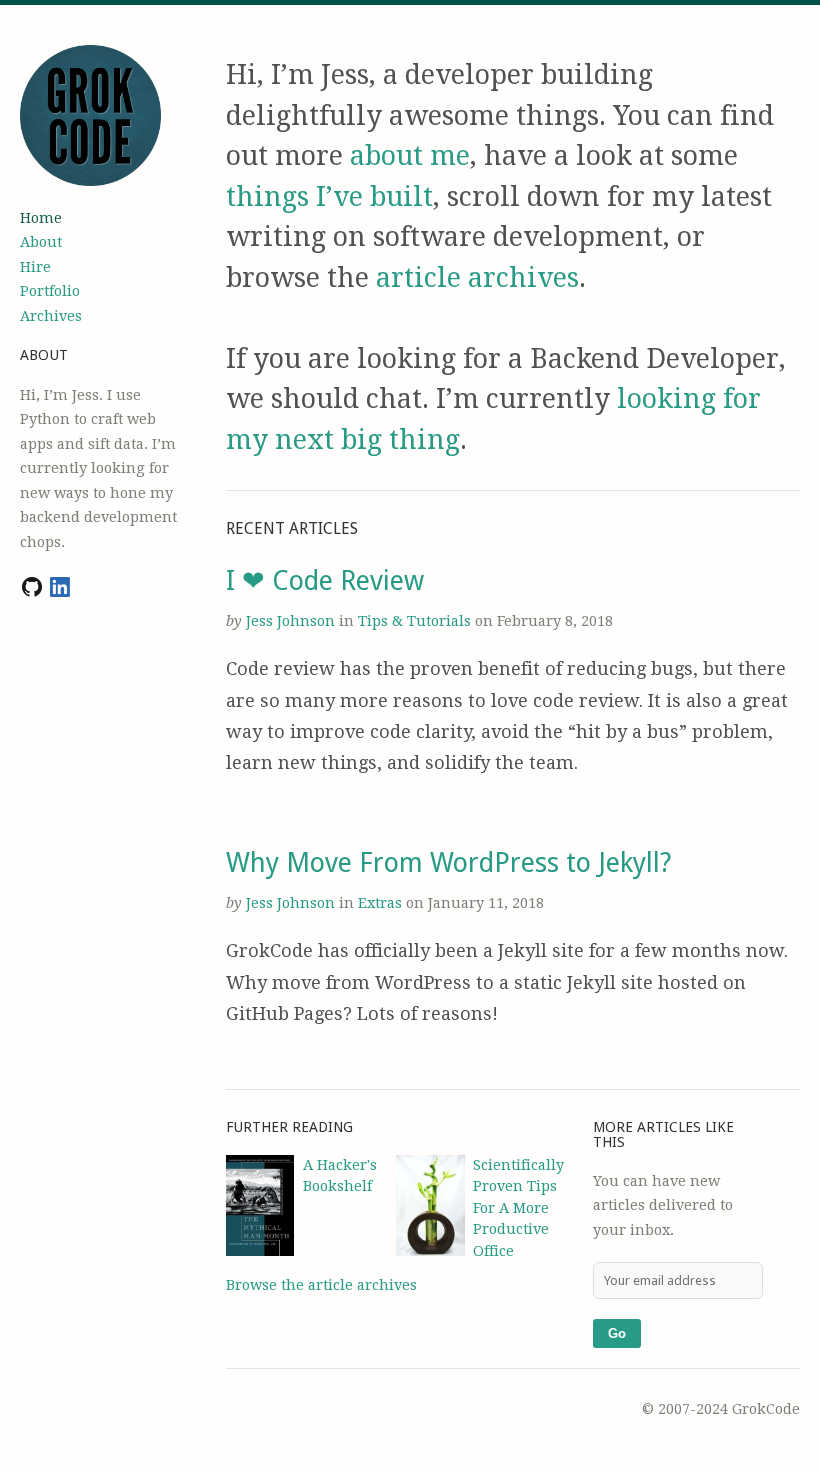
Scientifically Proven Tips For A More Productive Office (518, 1208)
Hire (35, 267)
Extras (382, 903)
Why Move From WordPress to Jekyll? (448, 862)
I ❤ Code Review (325, 580)
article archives (477, 277)
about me (410, 155)
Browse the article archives (321, 1285)
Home (41, 218)
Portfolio (50, 291)
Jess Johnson (290, 621)
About (41, 242)
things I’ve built (329, 196)
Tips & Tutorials (416, 621)
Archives (51, 316)
